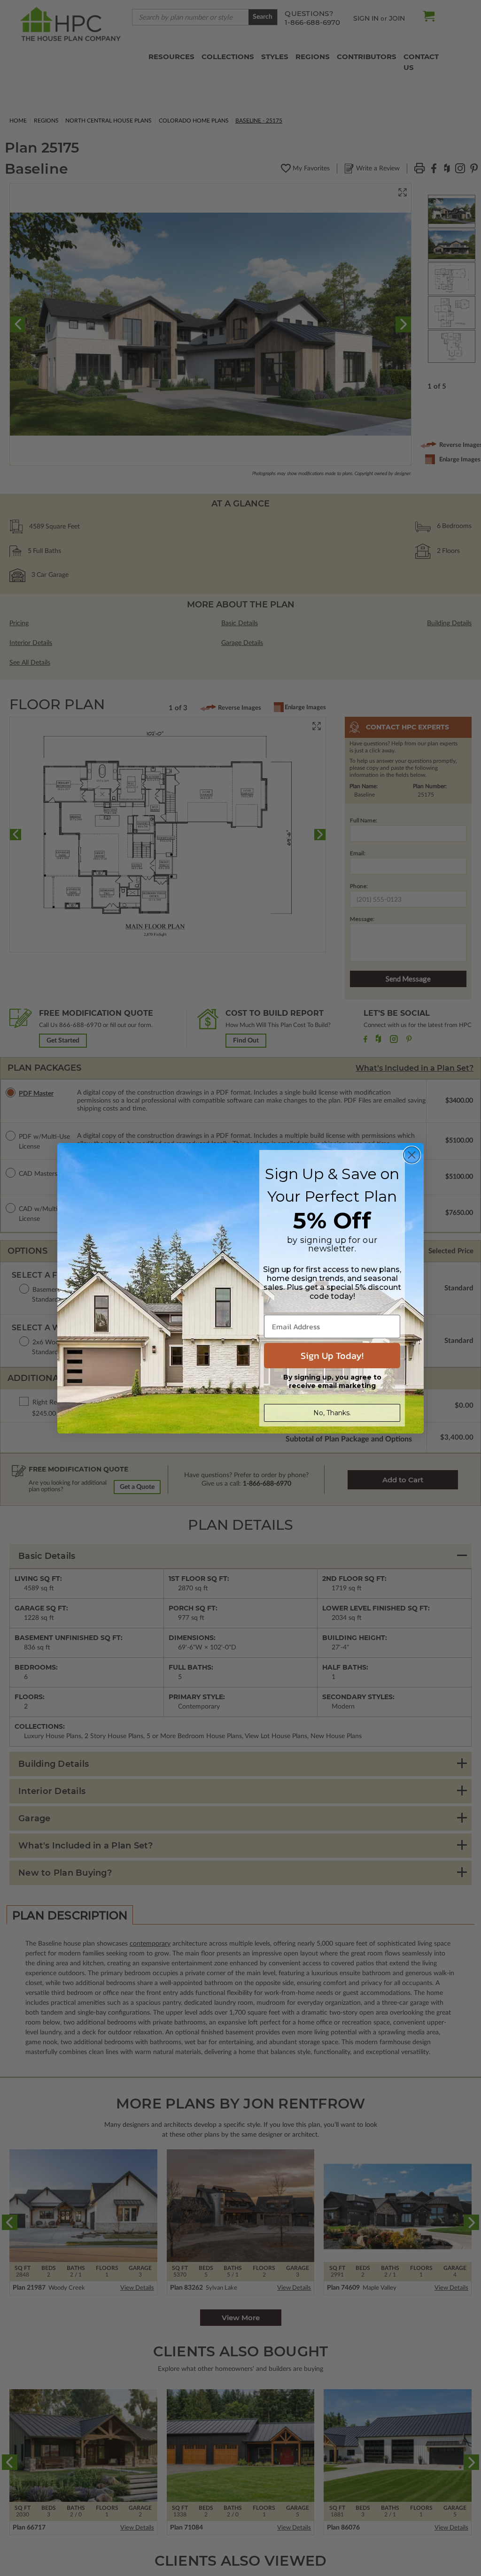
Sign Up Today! (332, 1356)
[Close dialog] (412, 1155)
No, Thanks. (332, 1413)
